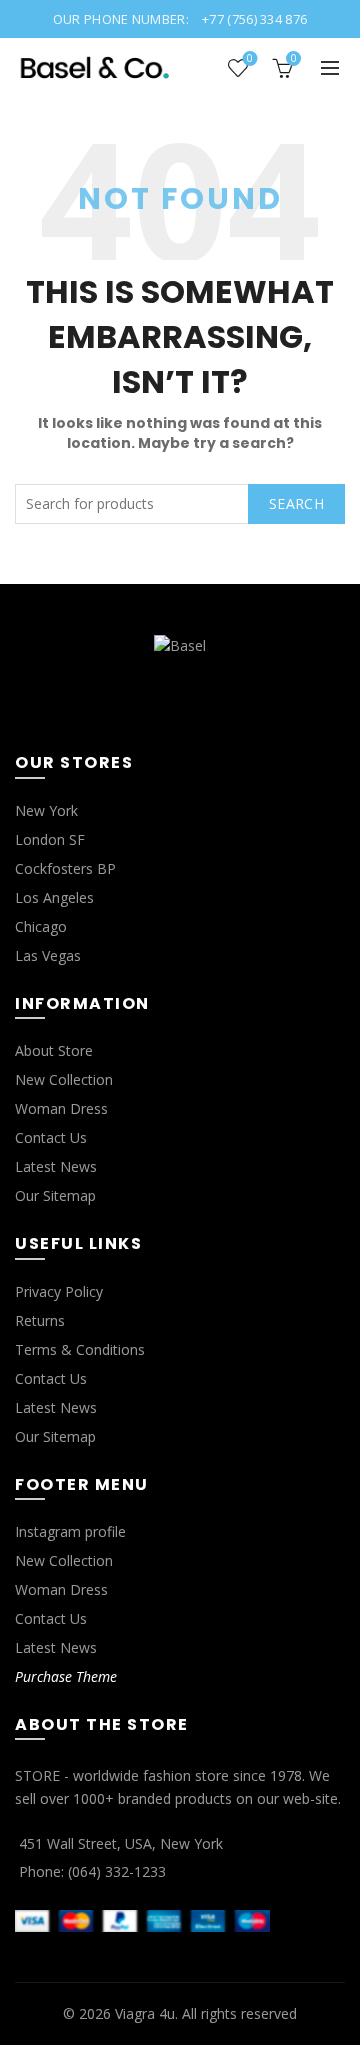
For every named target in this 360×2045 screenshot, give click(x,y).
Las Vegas (48, 955)
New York (46, 810)
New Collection (64, 1079)
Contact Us (51, 1137)
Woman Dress (61, 1108)
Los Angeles (54, 897)
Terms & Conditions (80, 1349)
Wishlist (250, 59)
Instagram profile (70, 1531)
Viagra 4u (145, 2013)
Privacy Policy (59, 1291)
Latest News (56, 1166)
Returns (40, 1320)
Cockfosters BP (65, 868)
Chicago (41, 926)
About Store (54, 1050)
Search (296, 503)
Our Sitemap (55, 1195)
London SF (50, 839)
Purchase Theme (66, 1676)
